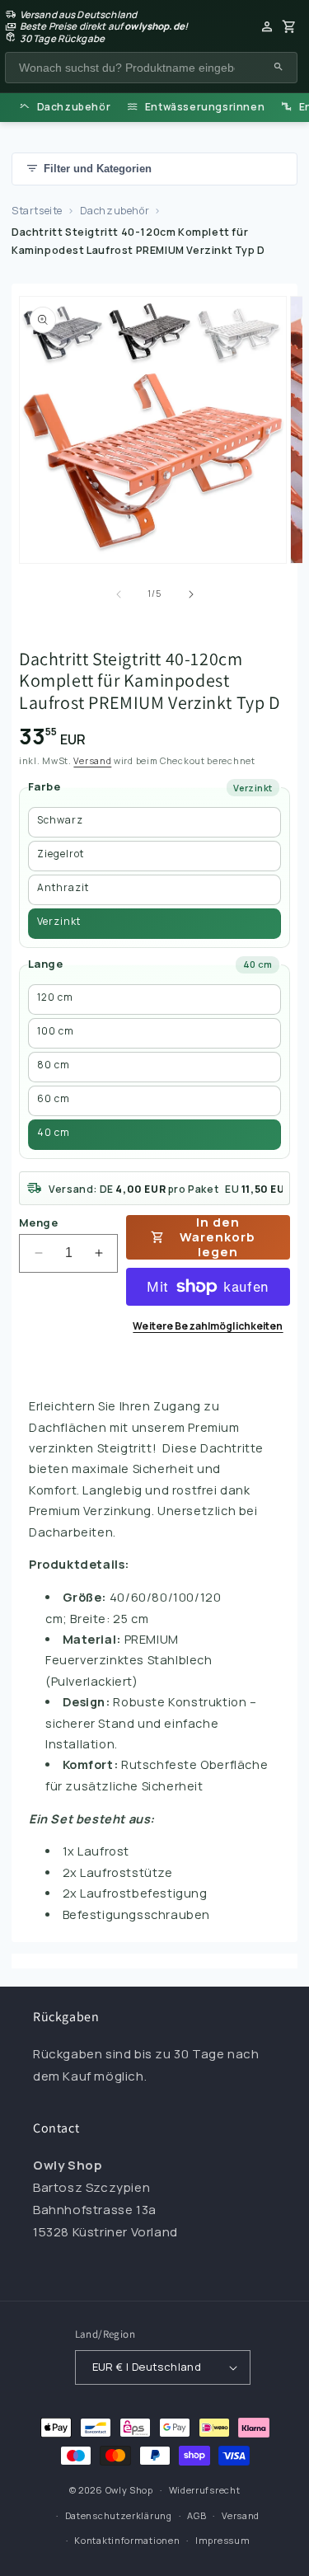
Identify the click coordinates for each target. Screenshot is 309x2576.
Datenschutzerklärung (119, 2515)
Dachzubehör (115, 211)
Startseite (37, 211)
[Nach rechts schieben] (191, 594)
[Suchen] (278, 67)
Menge (38, 1222)
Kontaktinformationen (127, 2540)
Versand (92, 760)
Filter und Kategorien (98, 169)
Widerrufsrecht (205, 2490)
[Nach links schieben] (119, 594)
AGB (197, 2515)
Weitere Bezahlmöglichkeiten (208, 1326)
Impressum (222, 2540)
